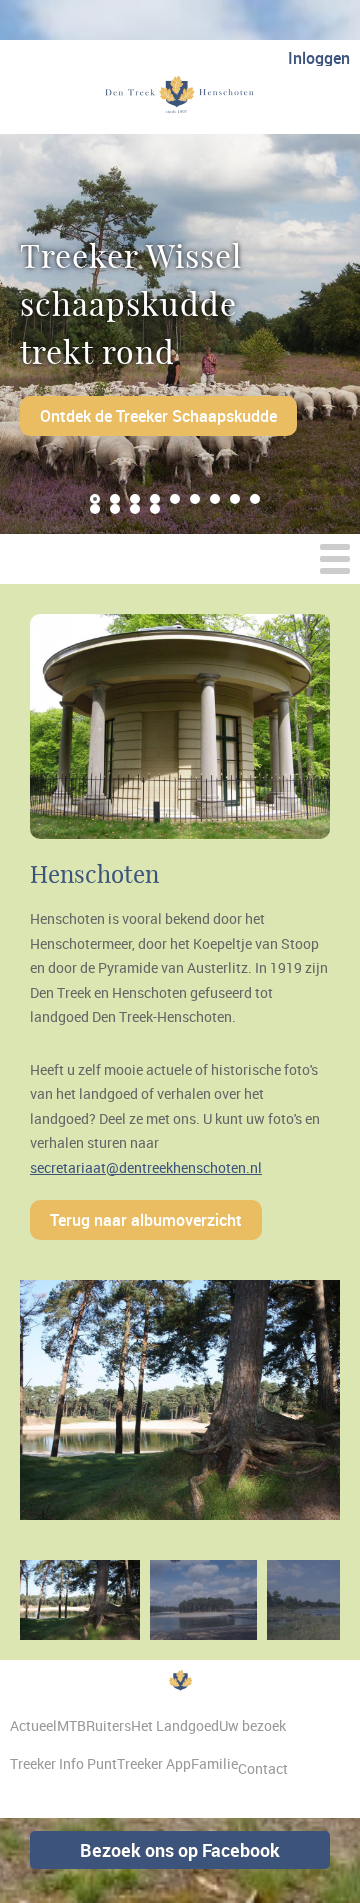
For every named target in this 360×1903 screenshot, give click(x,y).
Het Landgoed (175, 1725)
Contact (263, 1768)
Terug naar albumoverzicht (146, 1220)
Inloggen (319, 58)
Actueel (33, 1725)
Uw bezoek (252, 1725)
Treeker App (154, 1763)
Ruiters (108, 1725)
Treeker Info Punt (63, 1763)
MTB (71, 1725)
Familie (214, 1763)
